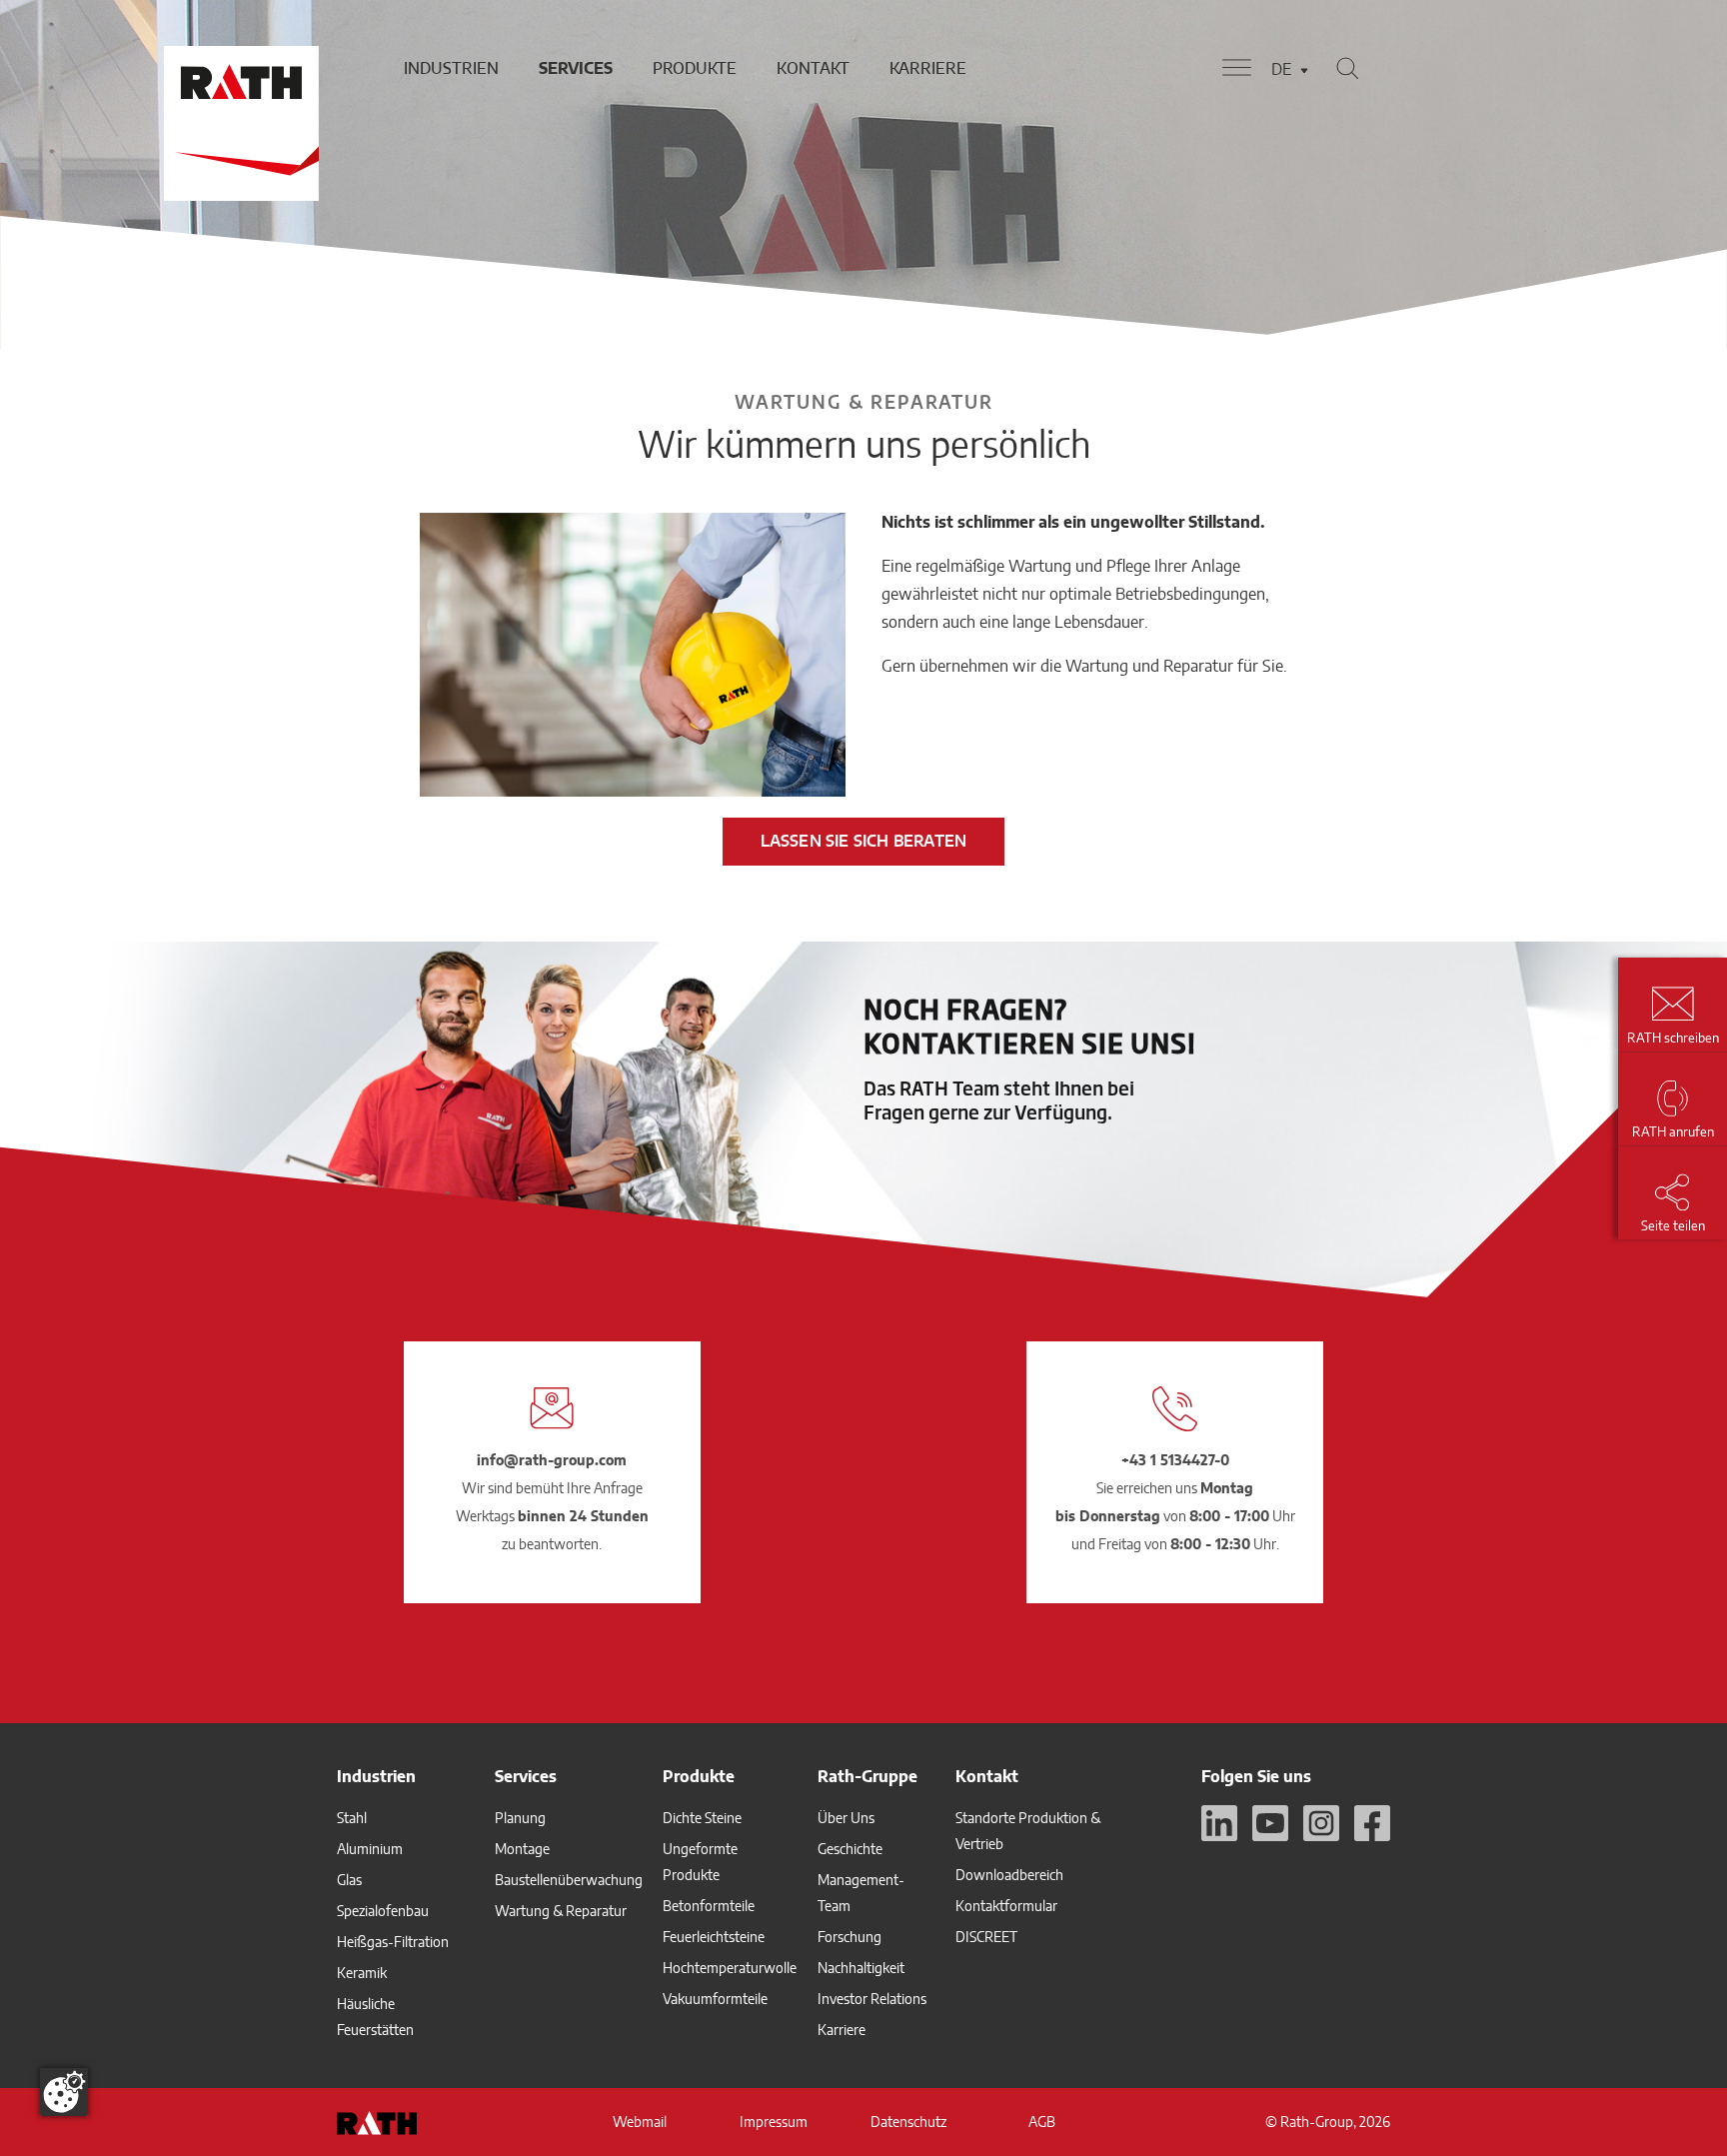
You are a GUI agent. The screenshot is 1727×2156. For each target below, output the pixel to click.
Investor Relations (872, 1999)
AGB (1042, 2122)
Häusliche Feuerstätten (375, 2017)
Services (576, 68)
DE (1281, 69)
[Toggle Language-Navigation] (1304, 70)
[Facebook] (1372, 1823)
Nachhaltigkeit (861, 1968)
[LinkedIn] (1219, 1823)
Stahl (352, 1818)
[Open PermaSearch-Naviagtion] (1347, 68)
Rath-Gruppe (867, 1776)
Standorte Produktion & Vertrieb (1028, 1831)
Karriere (928, 68)
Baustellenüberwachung (569, 1880)
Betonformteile (709, 1906)
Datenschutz (908, 2122)
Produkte (695, 68)
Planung (520, 1818)
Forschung (850, 1937)
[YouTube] (1270, 1823)
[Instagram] (1321, 1823)
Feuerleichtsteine (714, 1937)
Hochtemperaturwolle (730, 1968)
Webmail (640, 2122)
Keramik (362, 1973)
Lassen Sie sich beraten (864, 841)
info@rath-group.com (552, 1460)
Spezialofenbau (383, 1911)
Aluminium (370, 1849)
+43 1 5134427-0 (1175, 1460)
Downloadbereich (1009, 1875)
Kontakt (813, 68)
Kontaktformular (1006, 1906)
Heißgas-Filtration (393, 1942)
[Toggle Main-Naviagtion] (1237, 68)
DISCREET (986, 1937)
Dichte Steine (702, 1818)
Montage (522, 1849)
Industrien (451, 68)
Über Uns (846, 1818)
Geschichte (850, 1849)
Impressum (774, 2122)
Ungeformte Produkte (700, 1862)
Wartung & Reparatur (561, 1911)
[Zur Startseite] (239, 68)
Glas (349, 1880)
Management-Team (861, 1893)
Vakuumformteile (715, 1999)
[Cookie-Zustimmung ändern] (64, 2092)
